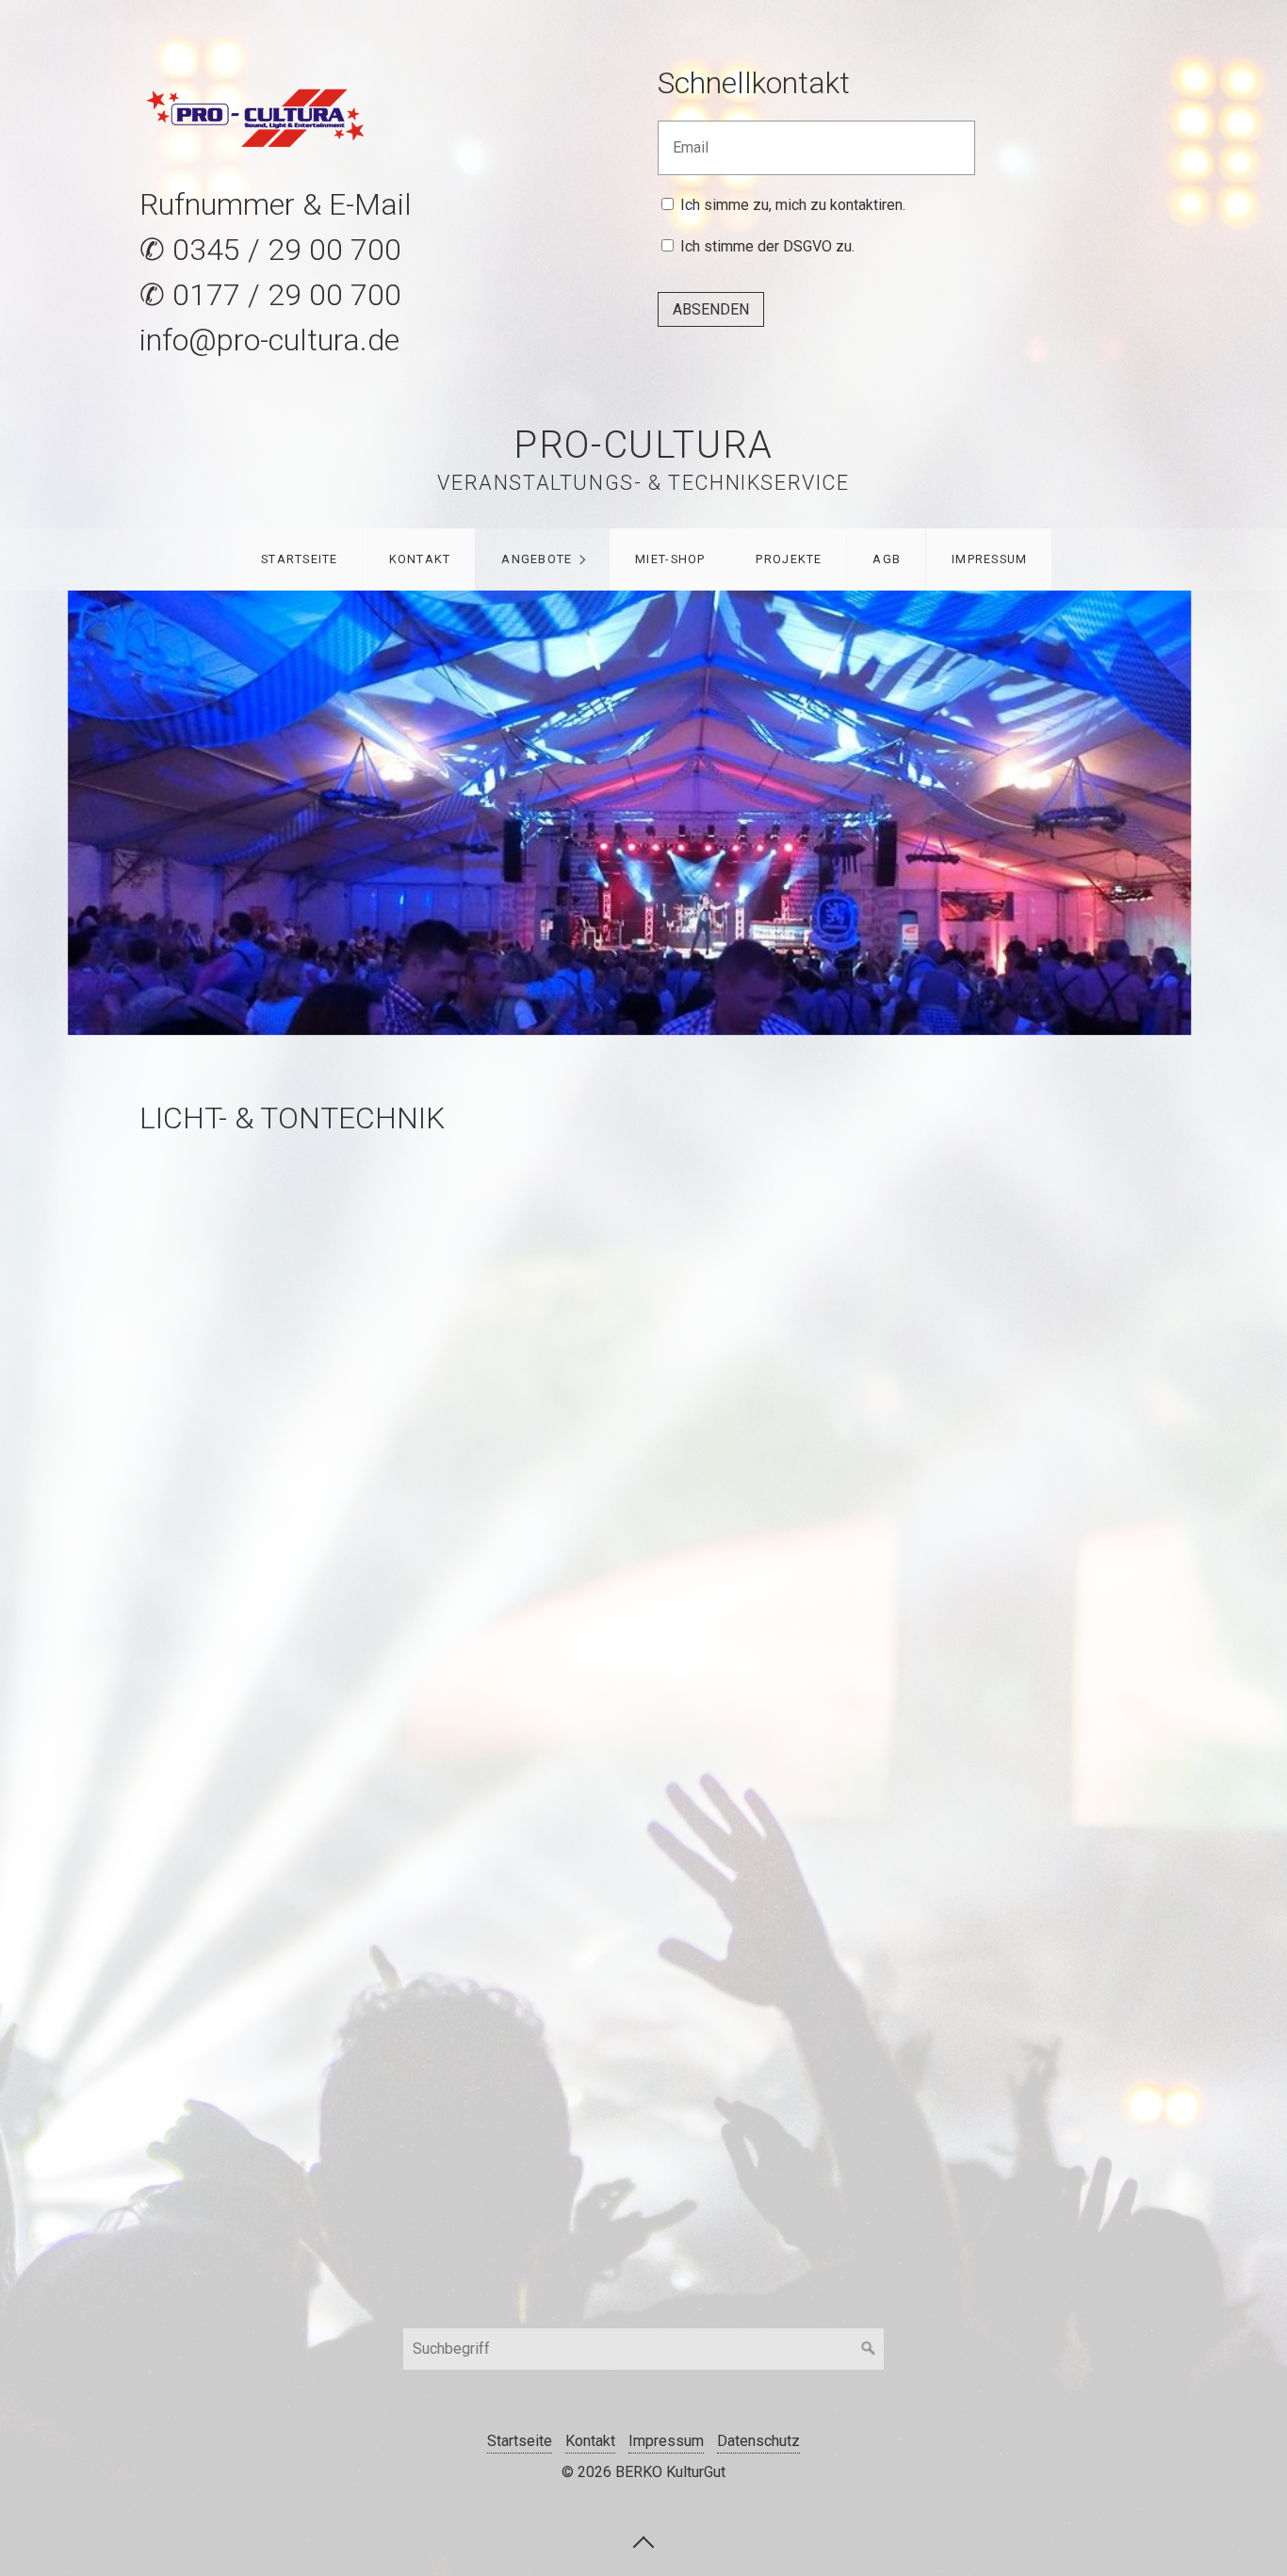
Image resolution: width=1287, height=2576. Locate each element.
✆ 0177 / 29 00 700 (270, 295)
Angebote (537, 559)
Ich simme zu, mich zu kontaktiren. (793, 205)
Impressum (990, 559)
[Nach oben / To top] (643, 2541)
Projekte (789, 559)
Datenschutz (758, 2441)
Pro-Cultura (643, 445)
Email (686, 136)
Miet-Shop (670, 559)
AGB (887, 559)
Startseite (300, 559)
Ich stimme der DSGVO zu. (767, 246)
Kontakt (420, 559)
